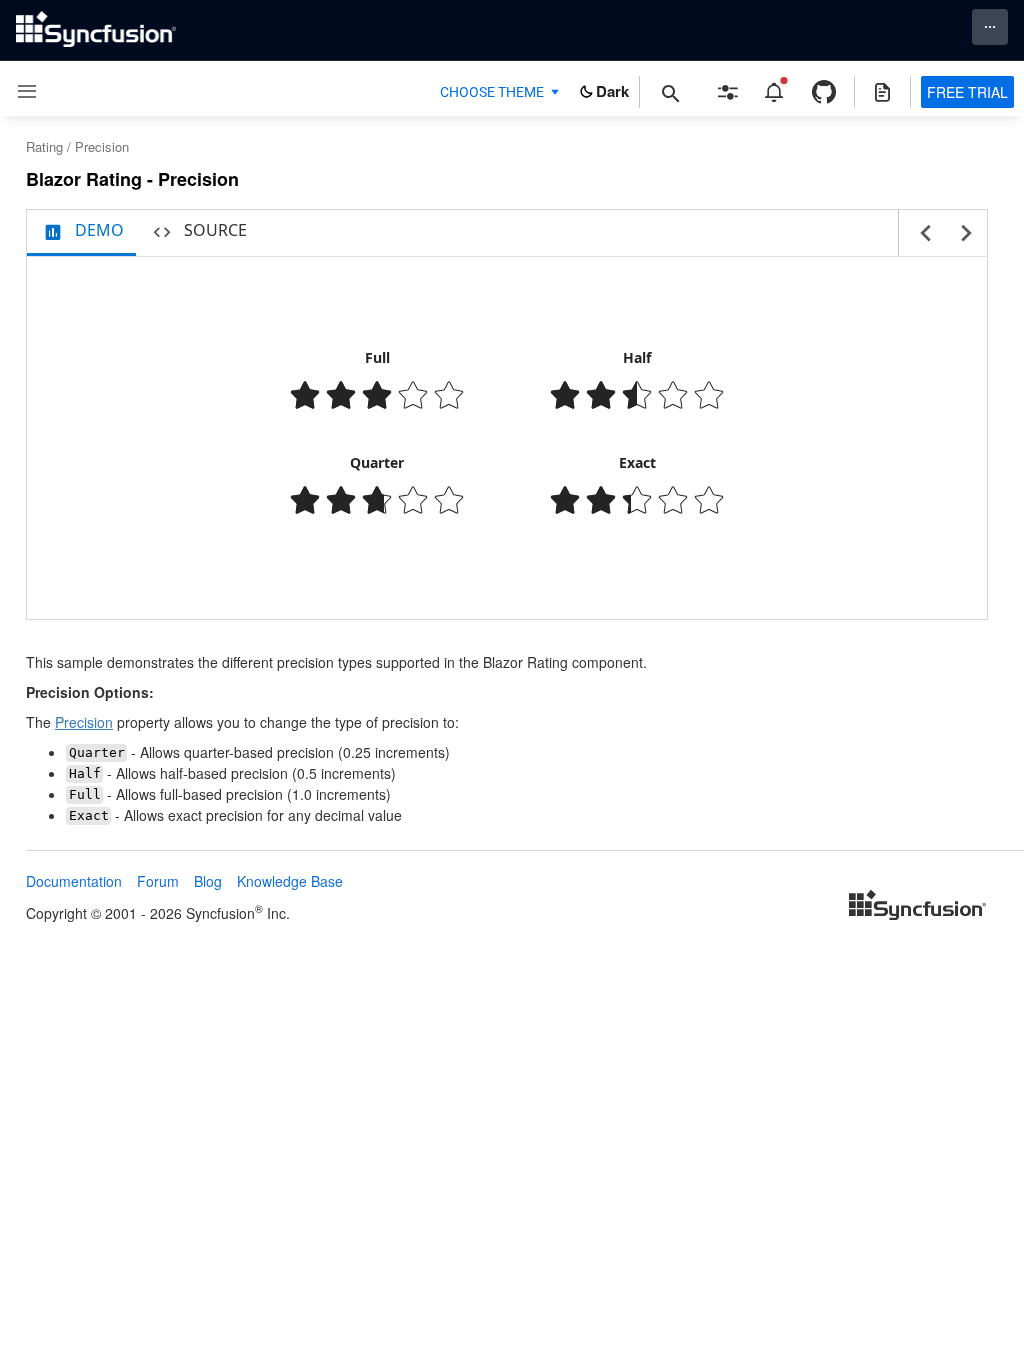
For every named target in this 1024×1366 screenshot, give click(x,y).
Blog (208, 881)
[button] (19, 91)
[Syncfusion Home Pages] (918, 907)
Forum (158, 881)
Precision (84, 722)
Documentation (74, 881)
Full (377, 357)
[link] (918, 907)
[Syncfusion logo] (96, 29)
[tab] (81, 233)
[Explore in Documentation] (882, 92)
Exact (637, 462)
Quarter (377, 462)
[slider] (377, 395)
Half (637, 357)
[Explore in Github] (824, 92)
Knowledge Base (290, 881)
